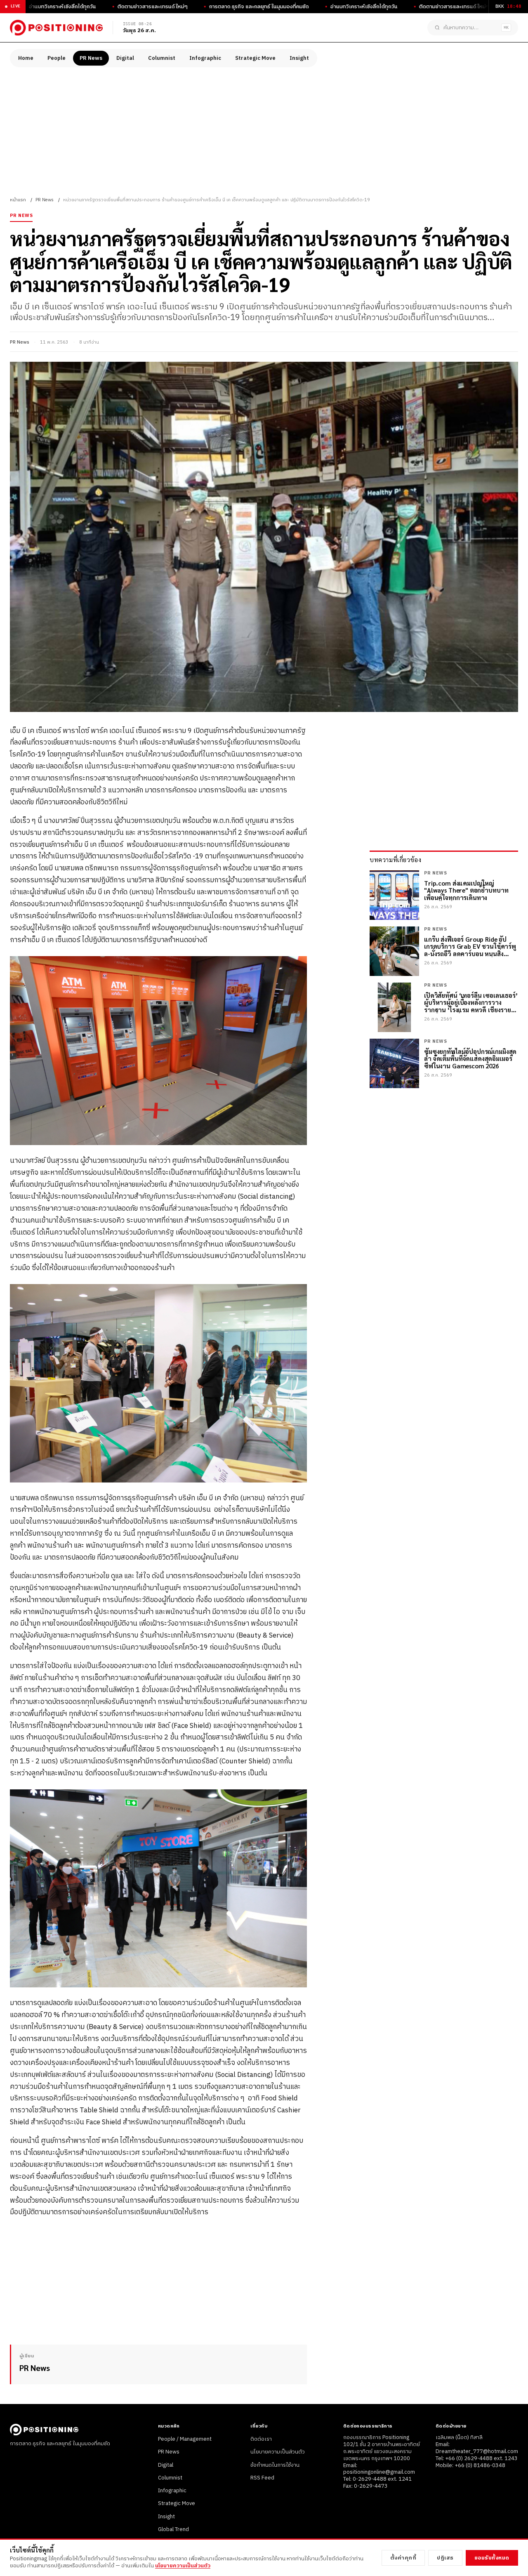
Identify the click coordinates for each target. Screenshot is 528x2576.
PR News (91, 58)
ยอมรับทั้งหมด (492, 2558)
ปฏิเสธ (445, 2558)
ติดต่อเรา (261, 2439)
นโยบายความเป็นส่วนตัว (278, 2452)
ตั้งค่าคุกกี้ (403, 2558)
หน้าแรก (18, 200)
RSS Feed (262, 2478)
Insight (299, 58)
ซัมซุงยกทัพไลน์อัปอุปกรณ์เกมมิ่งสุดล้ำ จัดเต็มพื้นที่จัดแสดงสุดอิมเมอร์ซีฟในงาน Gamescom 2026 (470, 1058)
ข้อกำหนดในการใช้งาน (275, 2465)
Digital (125, 58)
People (57, 58)
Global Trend (173, 2529)
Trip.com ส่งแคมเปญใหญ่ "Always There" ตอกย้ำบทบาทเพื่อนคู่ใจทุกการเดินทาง (466, 890)
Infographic (205, 58)
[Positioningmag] (56, 28)
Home (26, 58)
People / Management (185, 2439)
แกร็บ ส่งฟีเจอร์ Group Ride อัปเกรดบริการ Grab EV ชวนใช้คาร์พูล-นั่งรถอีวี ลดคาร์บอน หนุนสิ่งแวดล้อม (470, 946)
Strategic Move (255, 58)
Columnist (162, 58)
